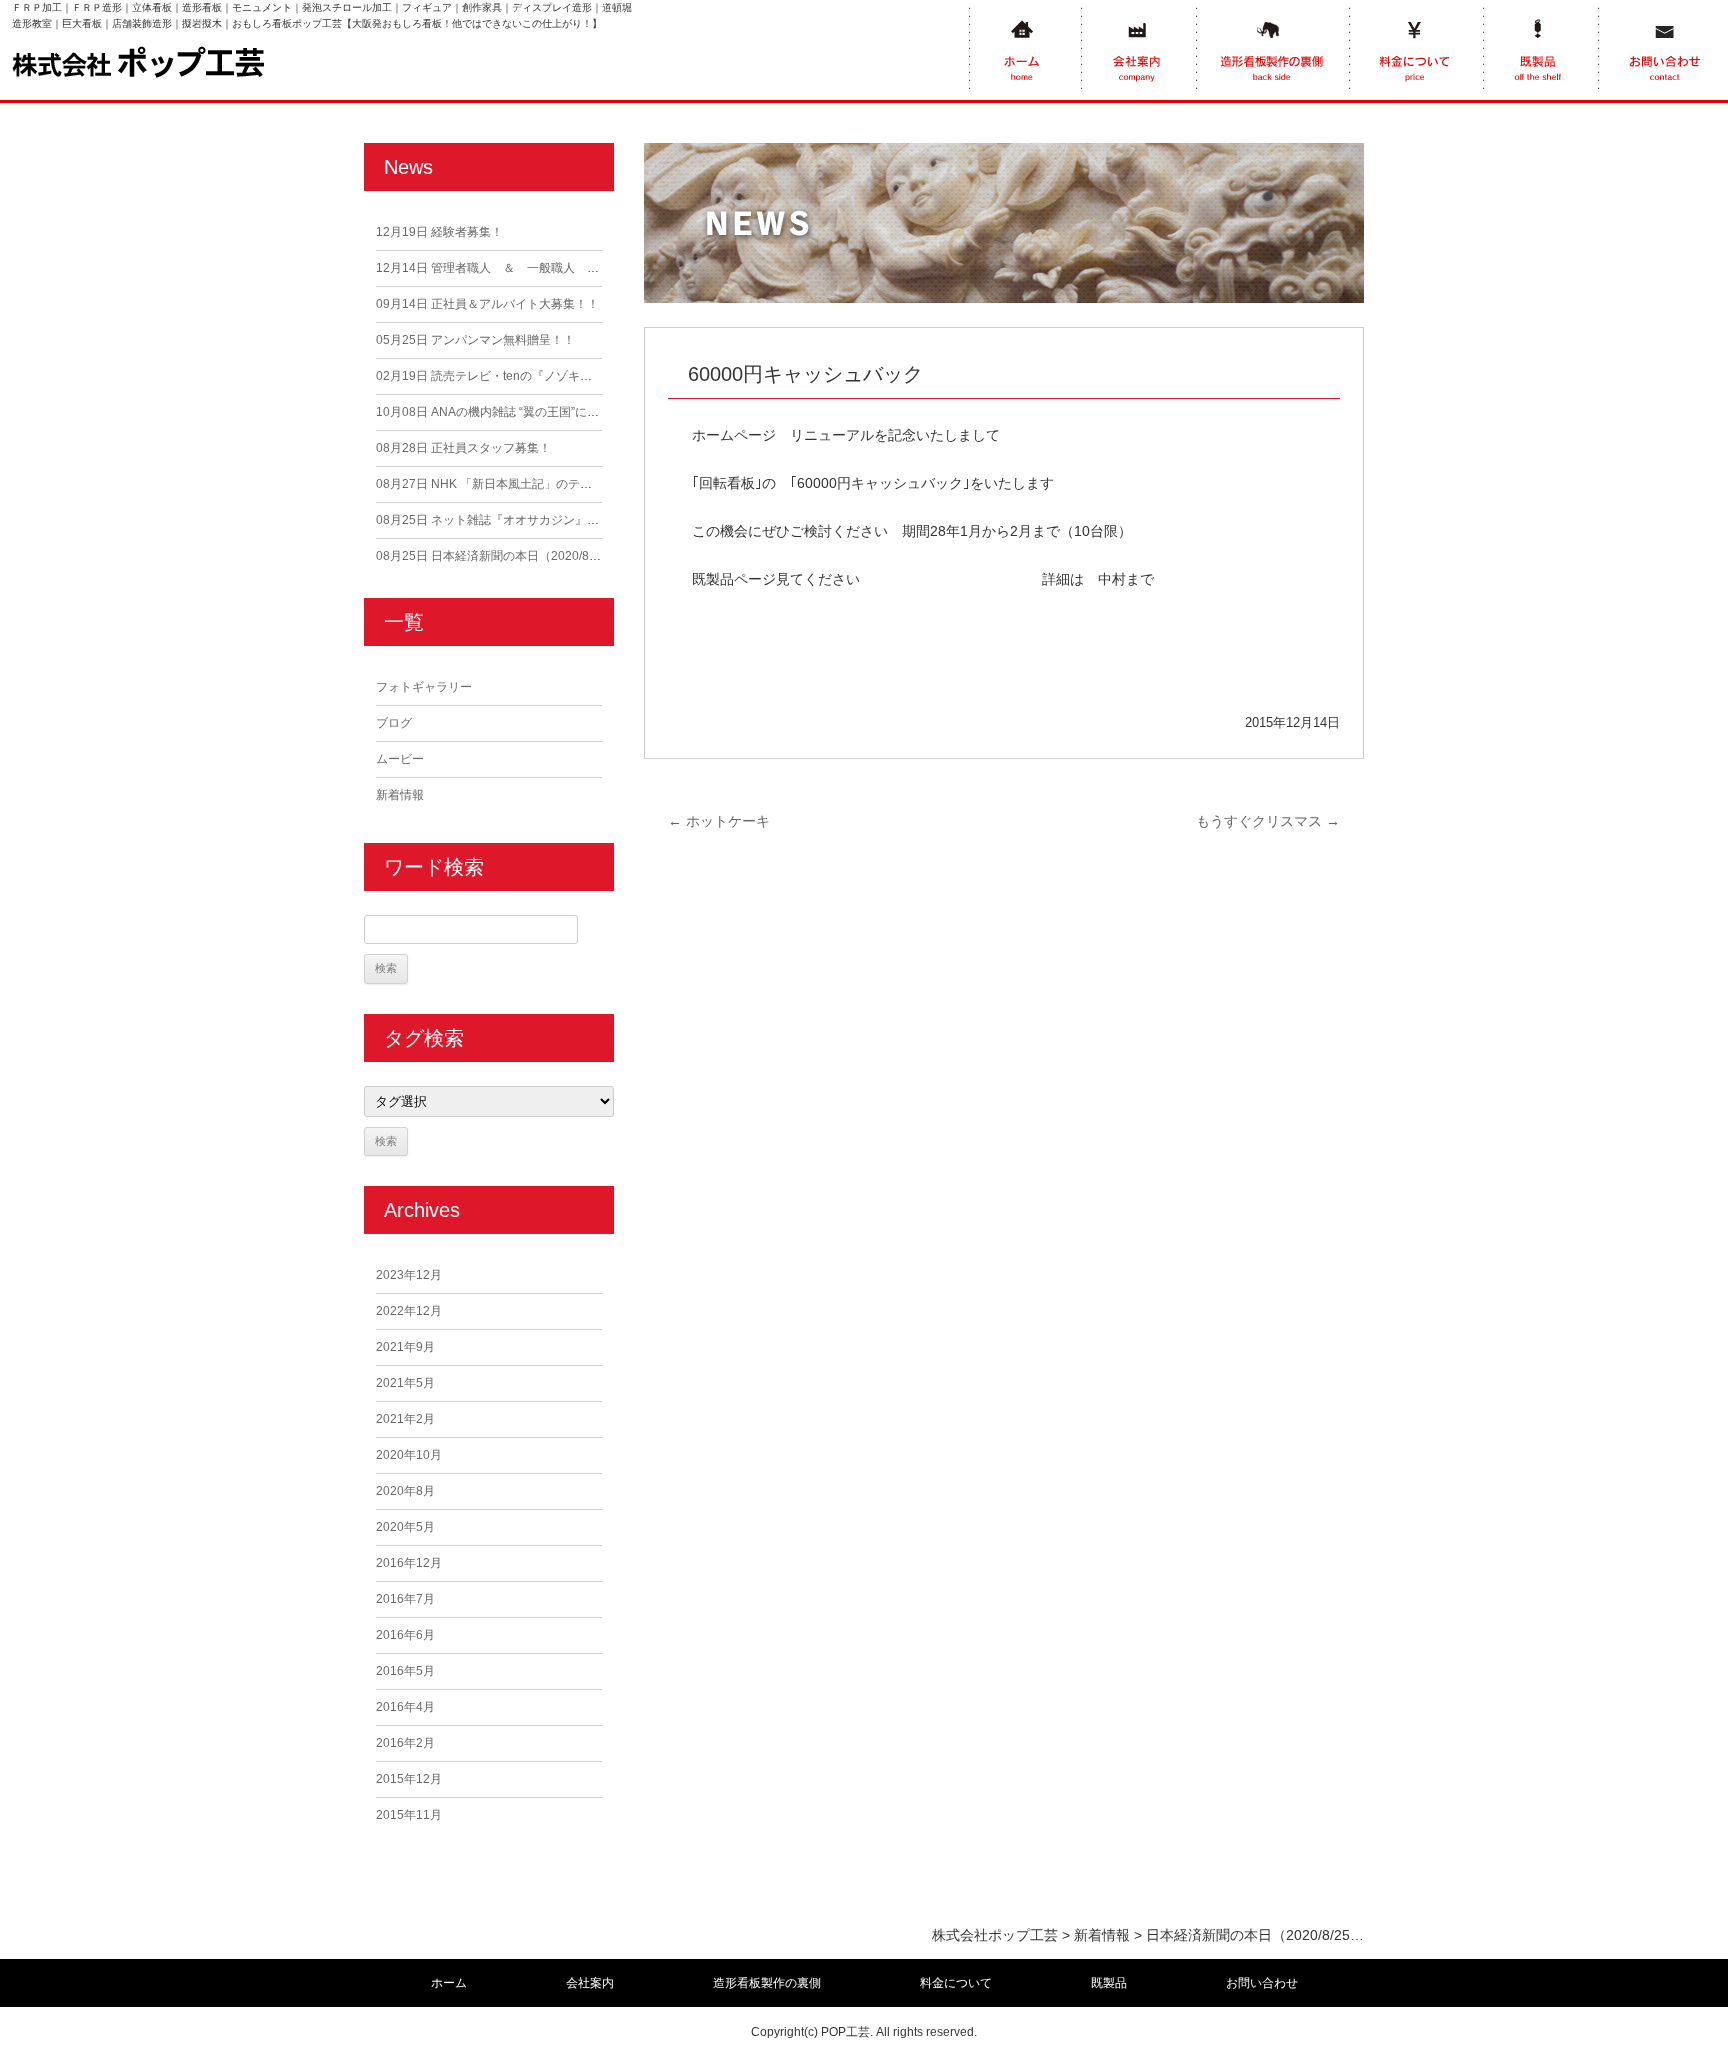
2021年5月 (405, 1383)
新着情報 (400, 795)
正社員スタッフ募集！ (463, 448)
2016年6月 (405, 1635)
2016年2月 (405, 1743)
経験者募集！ (439, 232)
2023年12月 (409, 1275)
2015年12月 (409, 1779)
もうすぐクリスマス (1268, 821)
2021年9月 (405, 1347)
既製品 (1109, 1983)
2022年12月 (409, 1311)
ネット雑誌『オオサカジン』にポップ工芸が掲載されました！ (571, 520)
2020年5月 (405, 1527)
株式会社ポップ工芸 (995, 1935)
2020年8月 (405, 1491)
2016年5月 (405, 1671)
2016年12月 (409, 1563)
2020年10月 (409, 1455)
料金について (956, 1983)
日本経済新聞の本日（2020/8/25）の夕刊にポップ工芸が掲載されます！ (599, 556)
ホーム (449, 1983)
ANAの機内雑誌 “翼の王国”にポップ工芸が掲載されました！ (565, 412)
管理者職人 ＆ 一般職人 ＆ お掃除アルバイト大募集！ (565, 268)
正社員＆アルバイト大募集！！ (487, 304)
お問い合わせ (1262, 1983)
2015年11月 (409, 1815)
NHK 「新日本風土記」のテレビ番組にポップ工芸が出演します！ (580, 484)
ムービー (400, 759)
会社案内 (590, 1983)
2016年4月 (405, 1707)
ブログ (394, 723)
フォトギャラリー (424, 687)
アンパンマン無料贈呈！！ (475, 340)
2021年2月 (405, 1419)
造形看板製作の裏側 (767, 1983)
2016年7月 (405, 1599)
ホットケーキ (719, 821)
